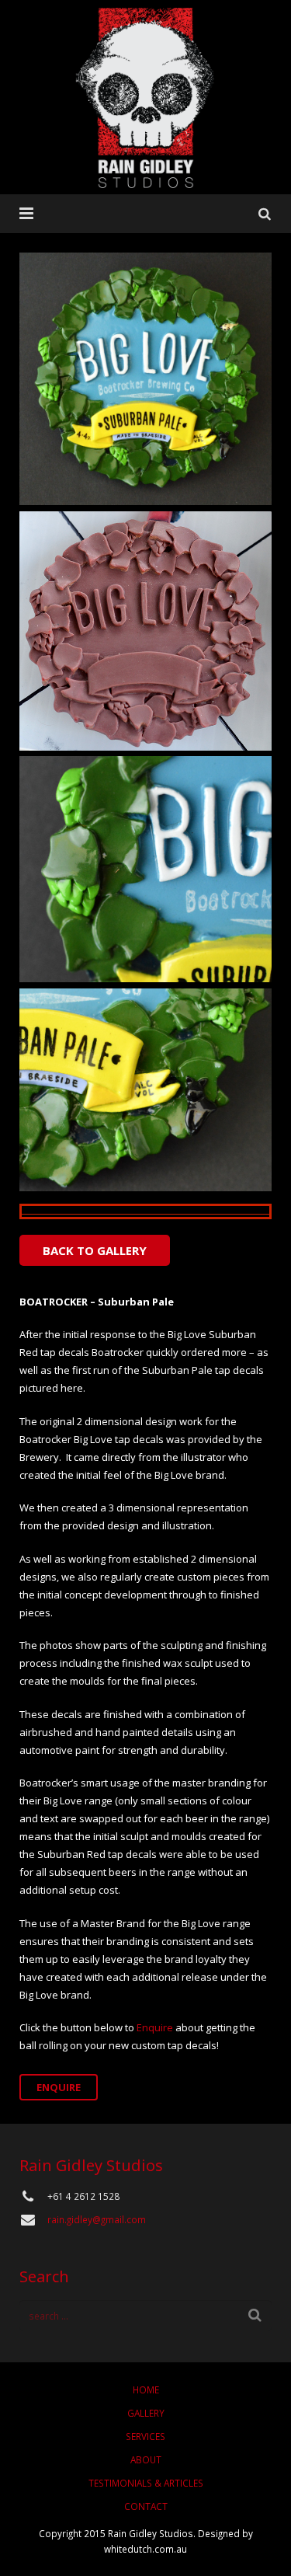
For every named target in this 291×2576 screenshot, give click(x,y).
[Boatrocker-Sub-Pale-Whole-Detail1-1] (145, 869)
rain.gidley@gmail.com (97, 2219)
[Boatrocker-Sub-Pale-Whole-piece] (145, 379)
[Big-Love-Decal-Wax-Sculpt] (145, 631)
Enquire (155, 2027)
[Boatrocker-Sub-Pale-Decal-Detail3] (145, 1090)
